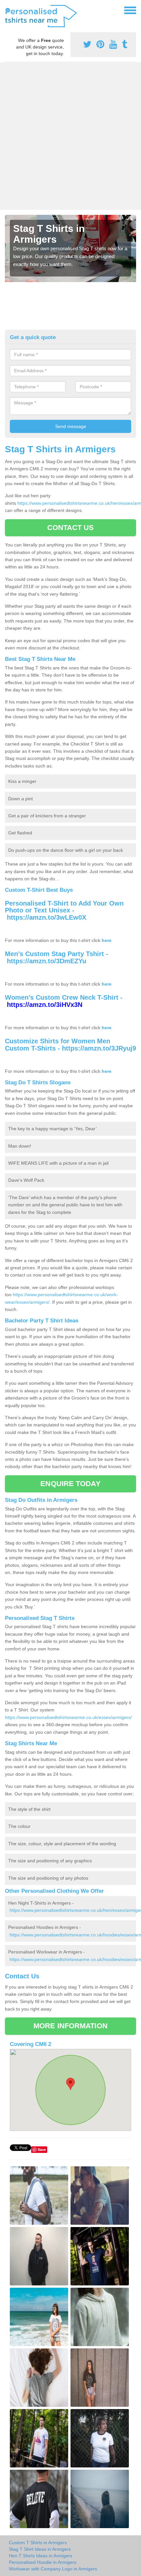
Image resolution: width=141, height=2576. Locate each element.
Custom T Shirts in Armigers (38, 2543)
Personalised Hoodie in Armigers (43, 2562)
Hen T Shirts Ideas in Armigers (40, 2556)
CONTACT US (71, 528)
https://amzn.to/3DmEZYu (47, 961)
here (107, 940)
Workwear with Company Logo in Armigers (53, 2569)
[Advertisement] (70, 136)
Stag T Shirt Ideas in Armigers (40, 2549)
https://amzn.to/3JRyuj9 (99, 1048)
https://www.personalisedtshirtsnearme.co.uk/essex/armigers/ (68, 1717)
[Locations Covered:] (8, 10)
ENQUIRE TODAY (70, 1484)
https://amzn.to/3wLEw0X (47, 917)
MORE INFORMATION (70, 2026)
